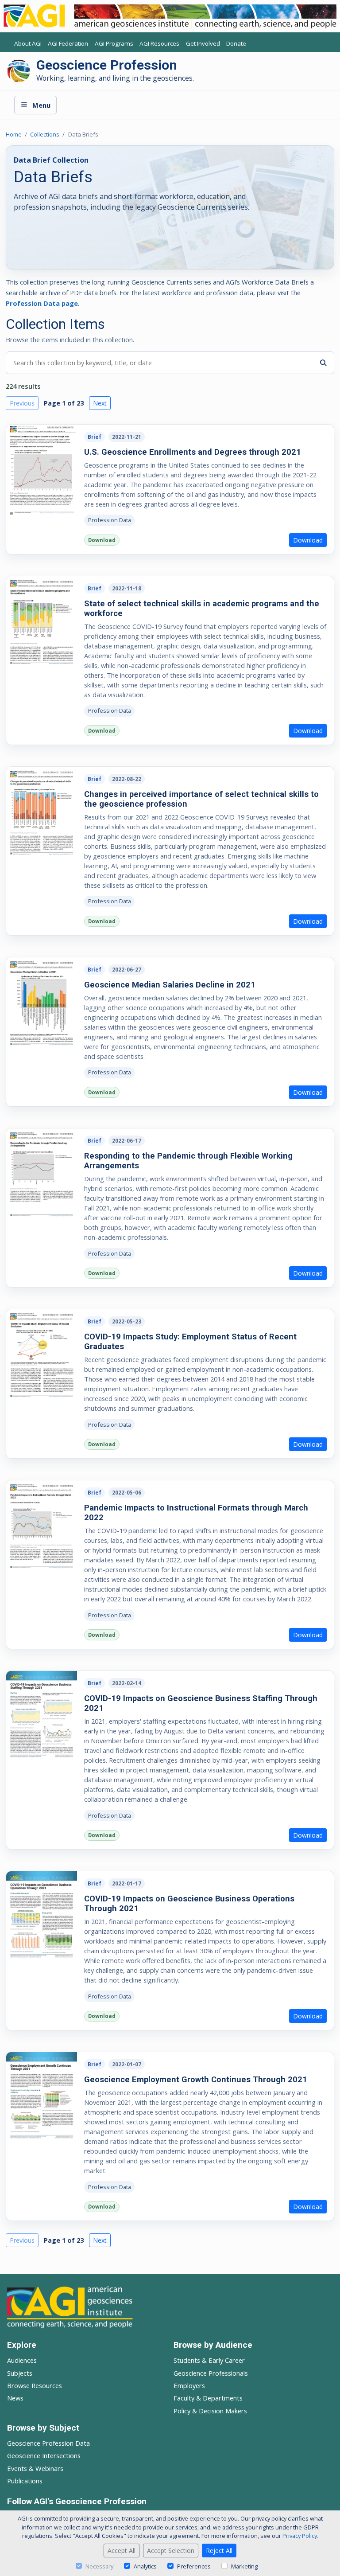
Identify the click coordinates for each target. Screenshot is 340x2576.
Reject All (219, 2551)
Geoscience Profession (107, 65)
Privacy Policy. (300, 2536)
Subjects (20, 2373)
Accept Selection (171, 2551)
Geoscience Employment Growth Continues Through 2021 (196, 2079)
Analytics (145, 2566)
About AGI (28, 44)
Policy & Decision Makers (210, 2411)
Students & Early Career (209, 2360)
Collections (45, 134)
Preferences (194, 2566)
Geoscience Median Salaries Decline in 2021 (170, 985)
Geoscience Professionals (211, 2373)
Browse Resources (35, 2385)
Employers (189, 2385)
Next (100, 403)
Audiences (22, 2360)
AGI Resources (159, 44)
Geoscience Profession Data (48, 2443)
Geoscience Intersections (44, 2455)
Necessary (99, 2566)
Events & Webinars (35, 2468)
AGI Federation (68, 44)
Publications (25, 2481)
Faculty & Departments (208, 2398)
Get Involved (203, 44)
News (15, 2398)
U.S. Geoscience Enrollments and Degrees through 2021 (193, 452)
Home (14, 134)
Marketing (244, 2566)
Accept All (122, 2551)
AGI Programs (114, 44)
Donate (236, 44)
